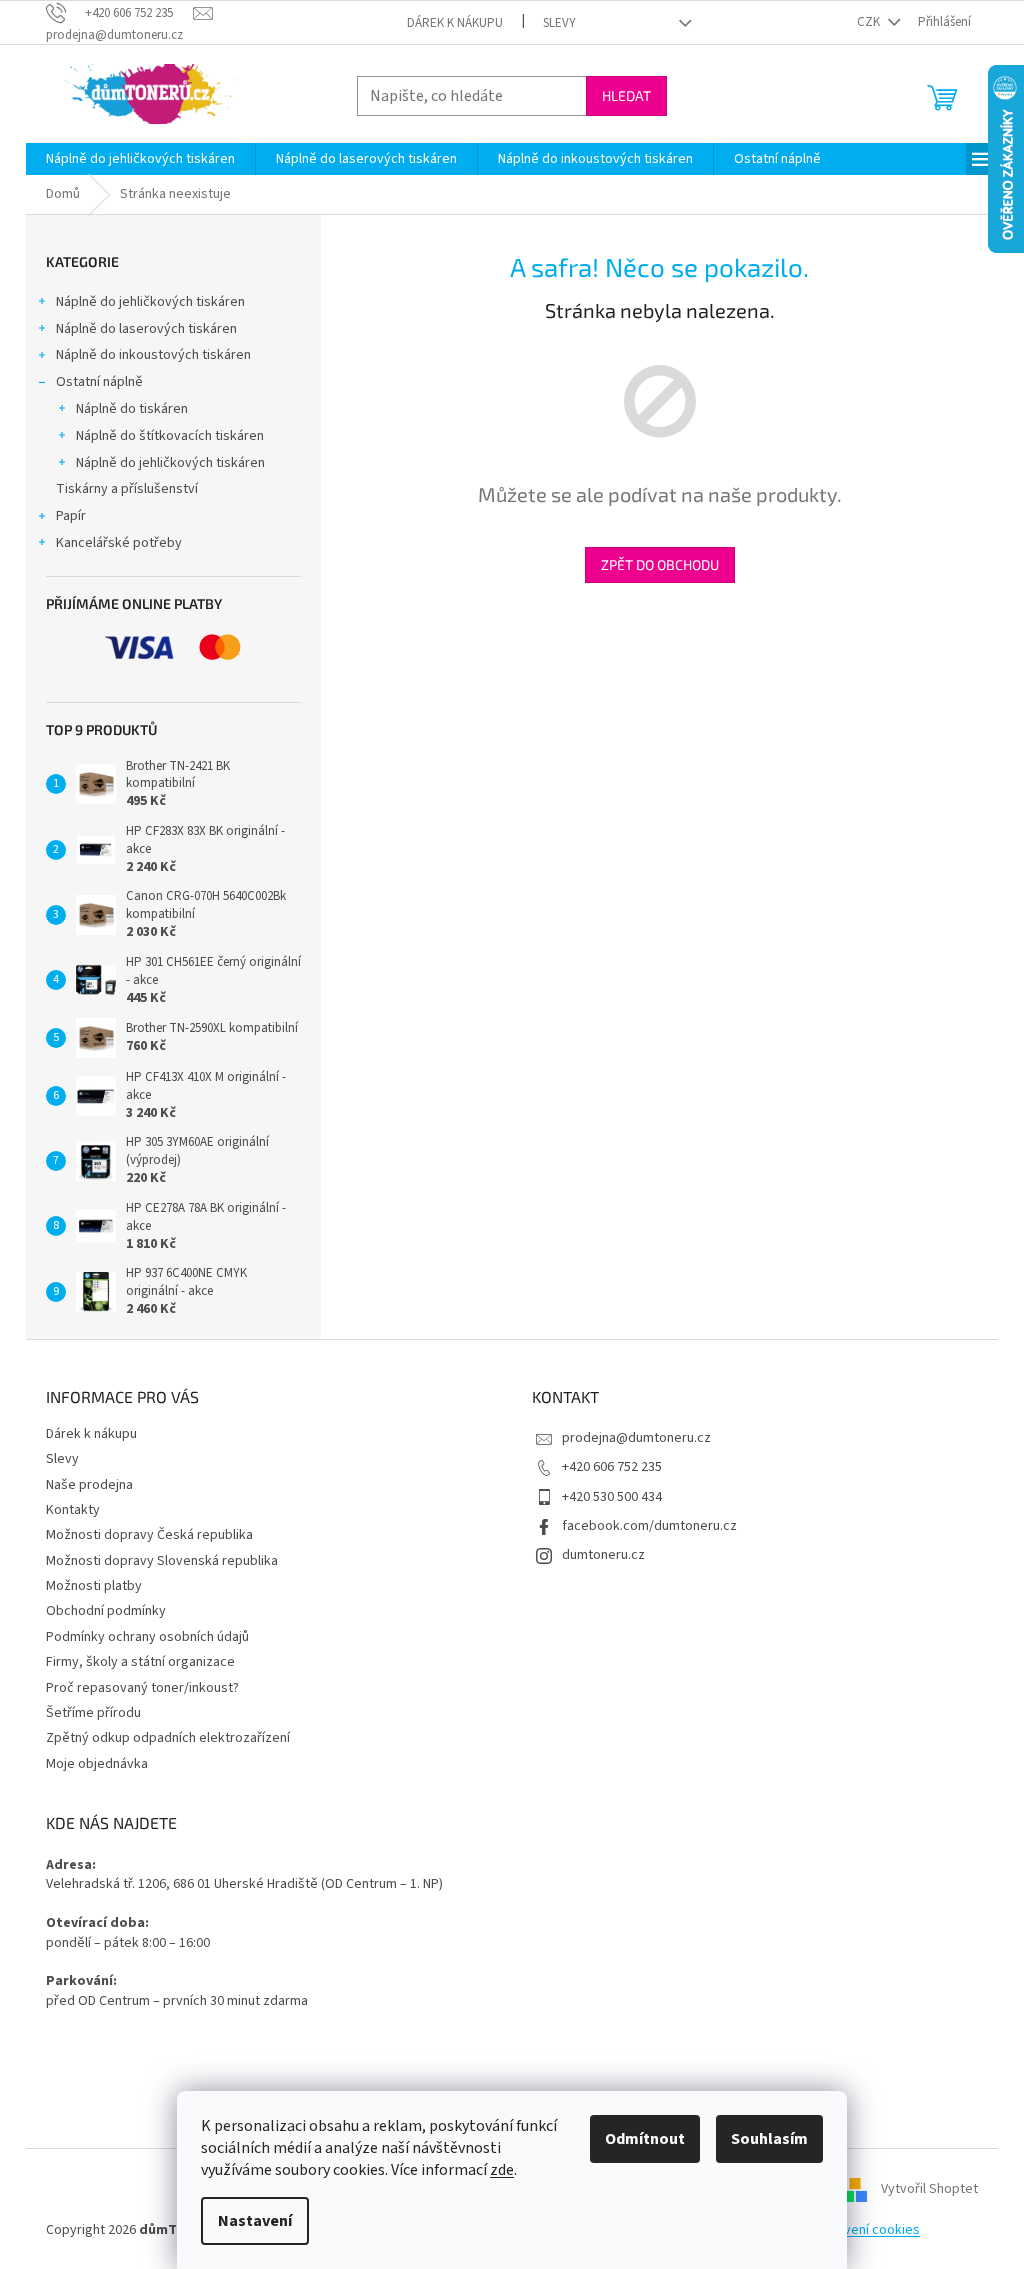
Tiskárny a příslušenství (127, 489)
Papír (71, 516)
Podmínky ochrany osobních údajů (147, 1637)
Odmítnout (645, 2139)
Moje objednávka (97, 1764)
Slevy (559, 23)
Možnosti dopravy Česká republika (149, 1535)
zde (502, 2170)
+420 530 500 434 (612, 1497)
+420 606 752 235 (612, 1467)
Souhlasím (769, 2139)
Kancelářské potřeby (119, 543)
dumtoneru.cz (603, 1555)
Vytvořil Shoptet (929, 2189)
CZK (870, 22)
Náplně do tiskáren (132, 409)
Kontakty (73, 1510)
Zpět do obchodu (660, 564)
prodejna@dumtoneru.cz (636, 1438)
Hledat (626, 95)
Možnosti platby (94, 1586)
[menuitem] (140, 159)
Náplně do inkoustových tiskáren (153, 355)
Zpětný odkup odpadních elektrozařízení (168, 1738)
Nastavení (255, 2221)
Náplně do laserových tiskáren (146, 329)
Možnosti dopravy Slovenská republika (162, 1561)
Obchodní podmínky (106, 1611)
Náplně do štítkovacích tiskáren (170, 436)
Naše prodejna (89, 1485)
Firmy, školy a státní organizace (140, 1662)
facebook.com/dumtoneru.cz (649, 1526)
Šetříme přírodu (93, 1713)
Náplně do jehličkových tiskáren (150, 302)
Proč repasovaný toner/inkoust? (142, 1688)
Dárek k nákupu (455, 23)
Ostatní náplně (99, 382)
